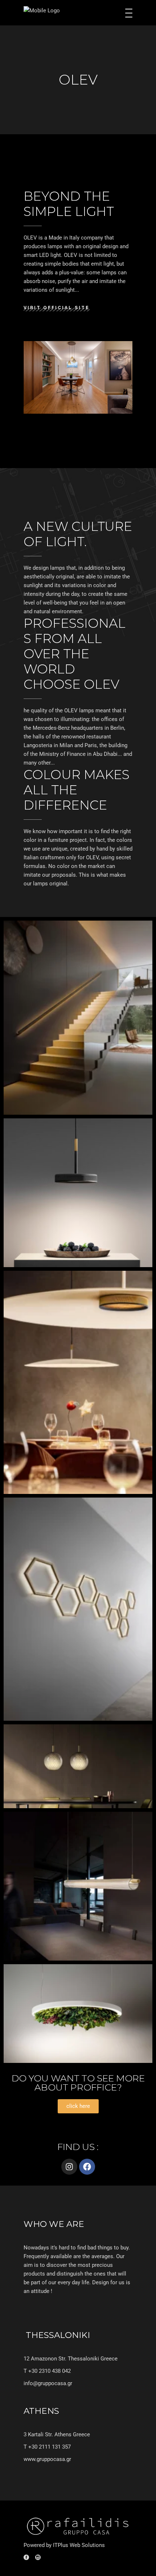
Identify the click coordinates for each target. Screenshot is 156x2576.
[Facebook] (87, 2167)
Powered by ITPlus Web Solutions (64, 2545)
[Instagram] (69, 2167)
